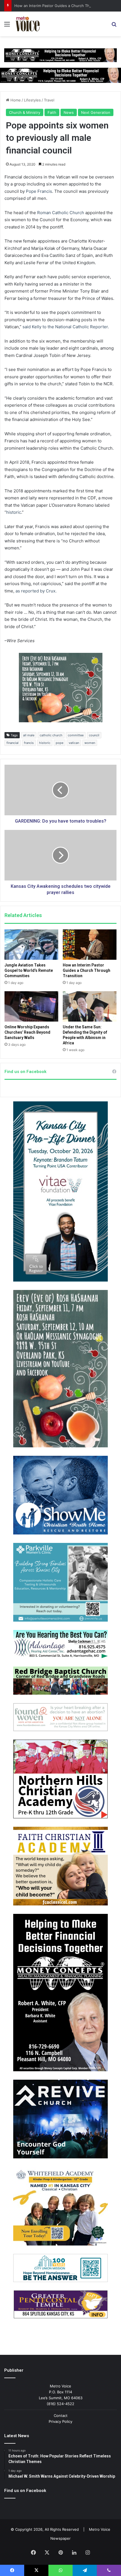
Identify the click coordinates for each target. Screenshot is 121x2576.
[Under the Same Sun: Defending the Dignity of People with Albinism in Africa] (90, 1006)
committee (76, 735)
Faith (52, 112)
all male (29, 735)
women (90, 743)
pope (60, 743)
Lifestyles (32, 100)
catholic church (51, 735)
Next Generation (96, 112)
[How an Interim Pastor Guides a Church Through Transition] (90, 945)
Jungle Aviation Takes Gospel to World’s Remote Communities (29, 970)
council (94, 735)
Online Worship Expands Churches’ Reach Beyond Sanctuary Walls (27, 1032)
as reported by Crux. (36, 591)
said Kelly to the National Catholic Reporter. (66, 327)
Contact (61, 2416)
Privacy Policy (60, 2421)
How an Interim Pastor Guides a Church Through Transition (66, 6)
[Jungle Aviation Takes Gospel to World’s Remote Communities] (31, 945)
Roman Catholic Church (61, 213)
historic (14, 512)
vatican (74, 743)
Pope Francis (39, 191)
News (69, 112)
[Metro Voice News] (27, 24)
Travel (49, 100)
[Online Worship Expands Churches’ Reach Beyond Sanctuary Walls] (31, 1006)
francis (29, 743)
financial (13, 743)
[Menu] (7, 26)
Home (15, 100)
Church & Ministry (25, 112)
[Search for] (114, 26)
